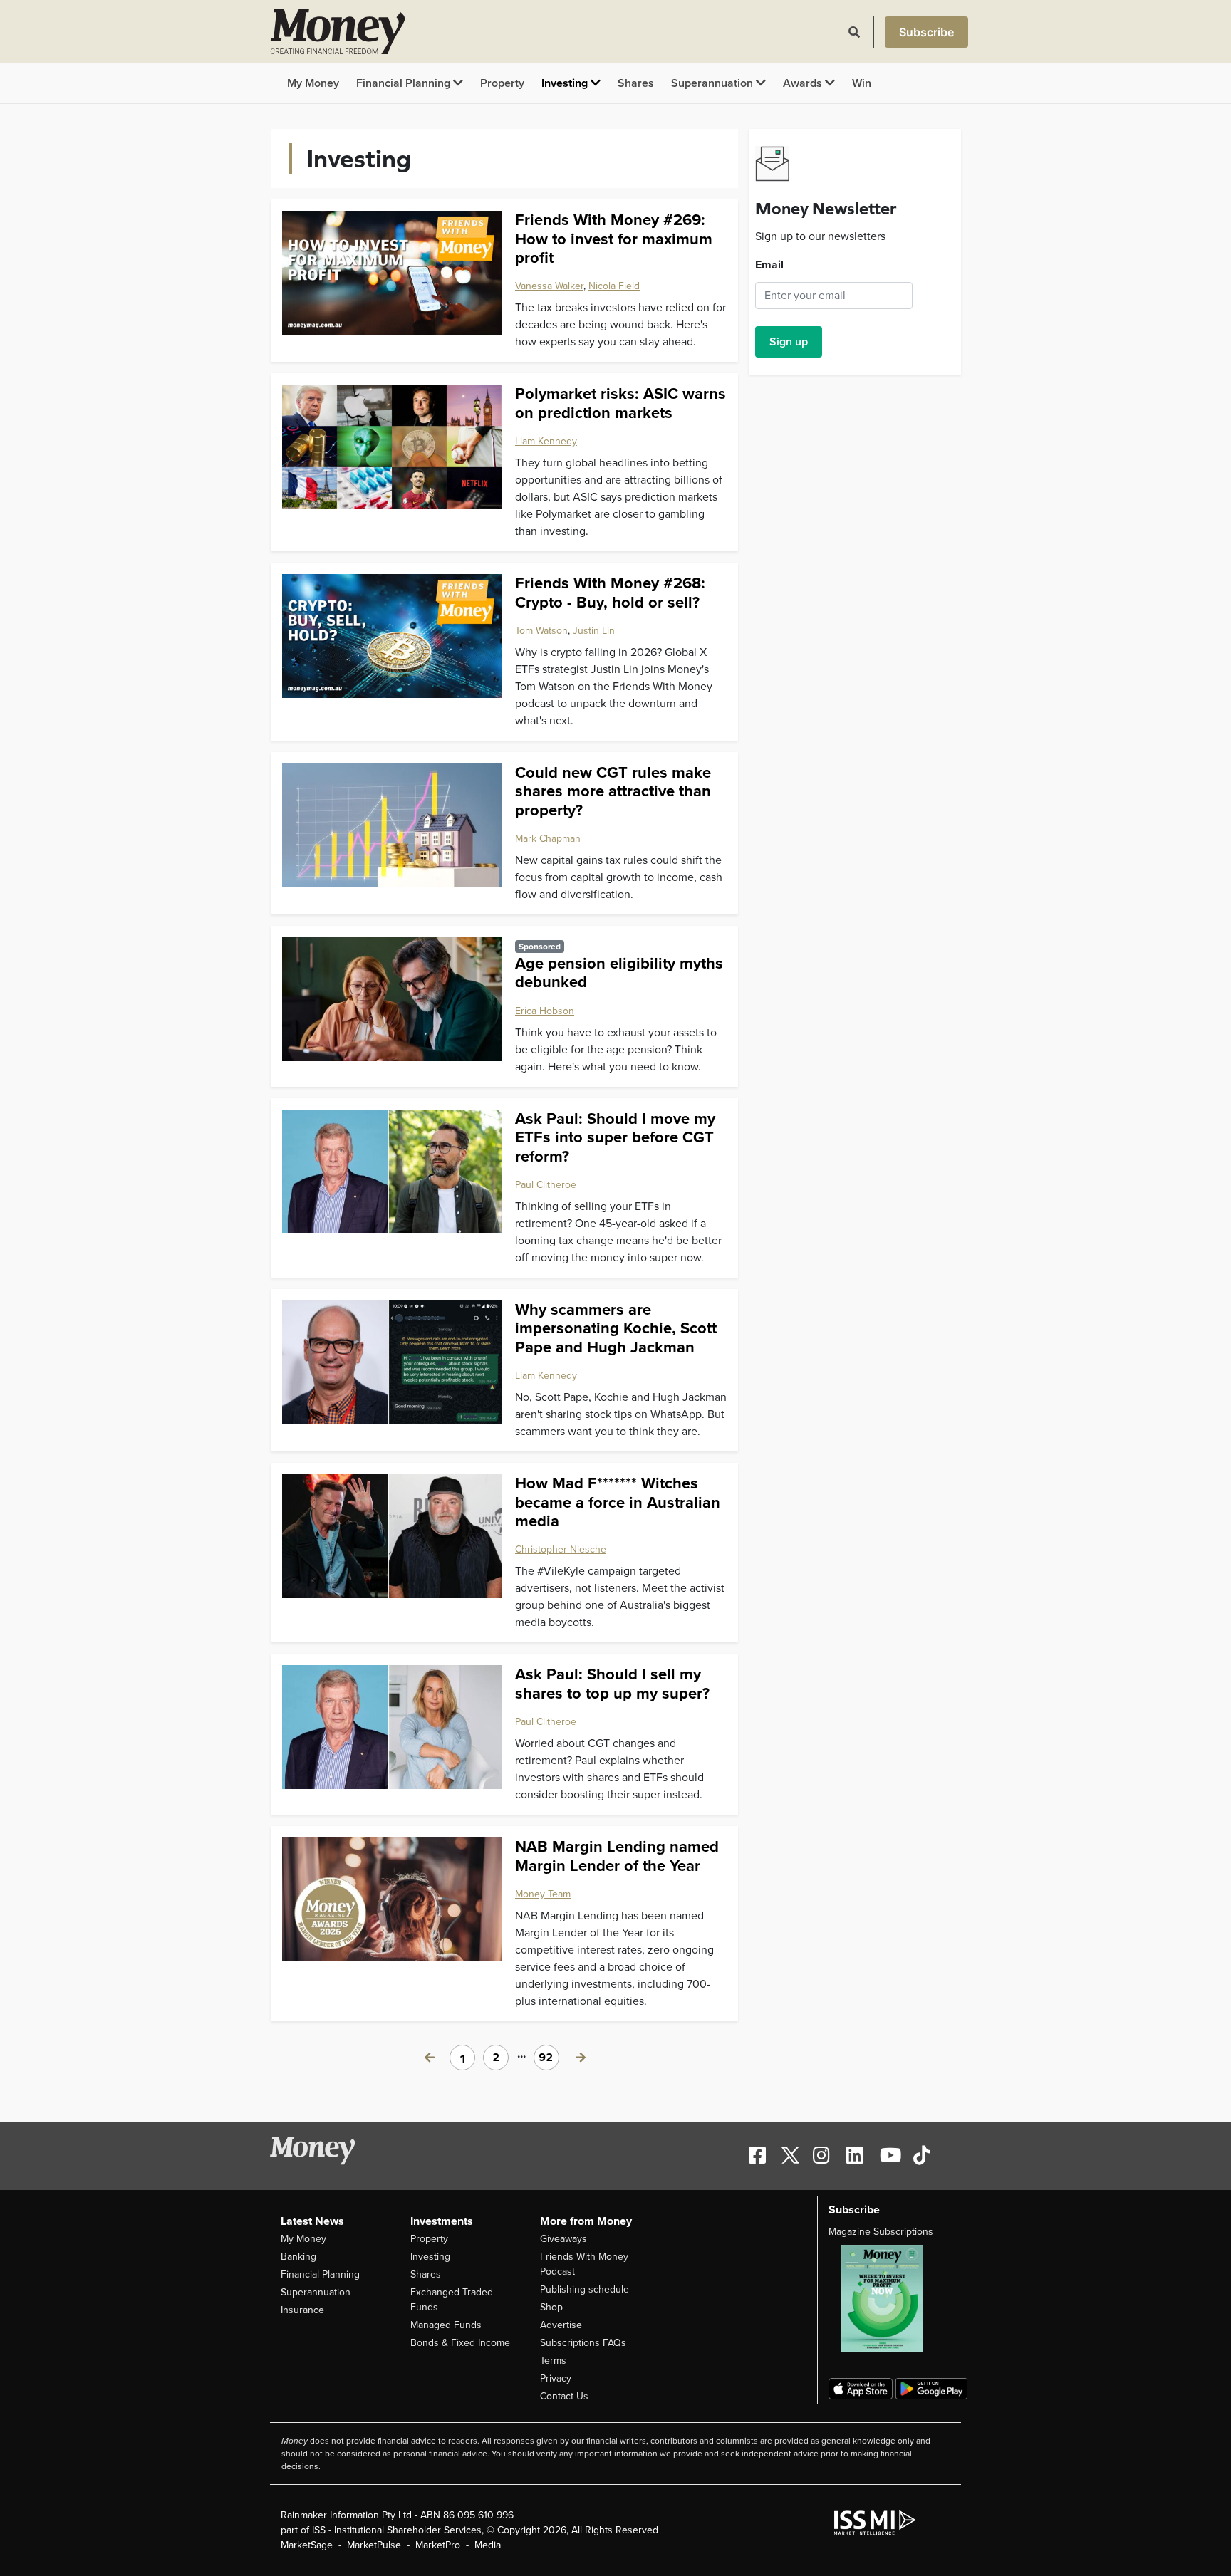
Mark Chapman (548, 839)
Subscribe (926, 32)
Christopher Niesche (561, 1549)
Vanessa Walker (549, 286)
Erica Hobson (545, 1011)
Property (502, 83)
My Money (313, 83)
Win (862, 83)
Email (769, 265)
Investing (566, 83)
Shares (636, 83)
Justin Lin (594, 631)
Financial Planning (405, 83)
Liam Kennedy (546, 441)
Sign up (789, 342)
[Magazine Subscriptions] (889, 2298)
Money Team (543, 1894)
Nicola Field (614, 286)
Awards (804, 83)
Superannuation (713, 83)
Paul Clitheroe (546, 1185)
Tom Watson (541, 631)
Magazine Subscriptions (881, 2232)
